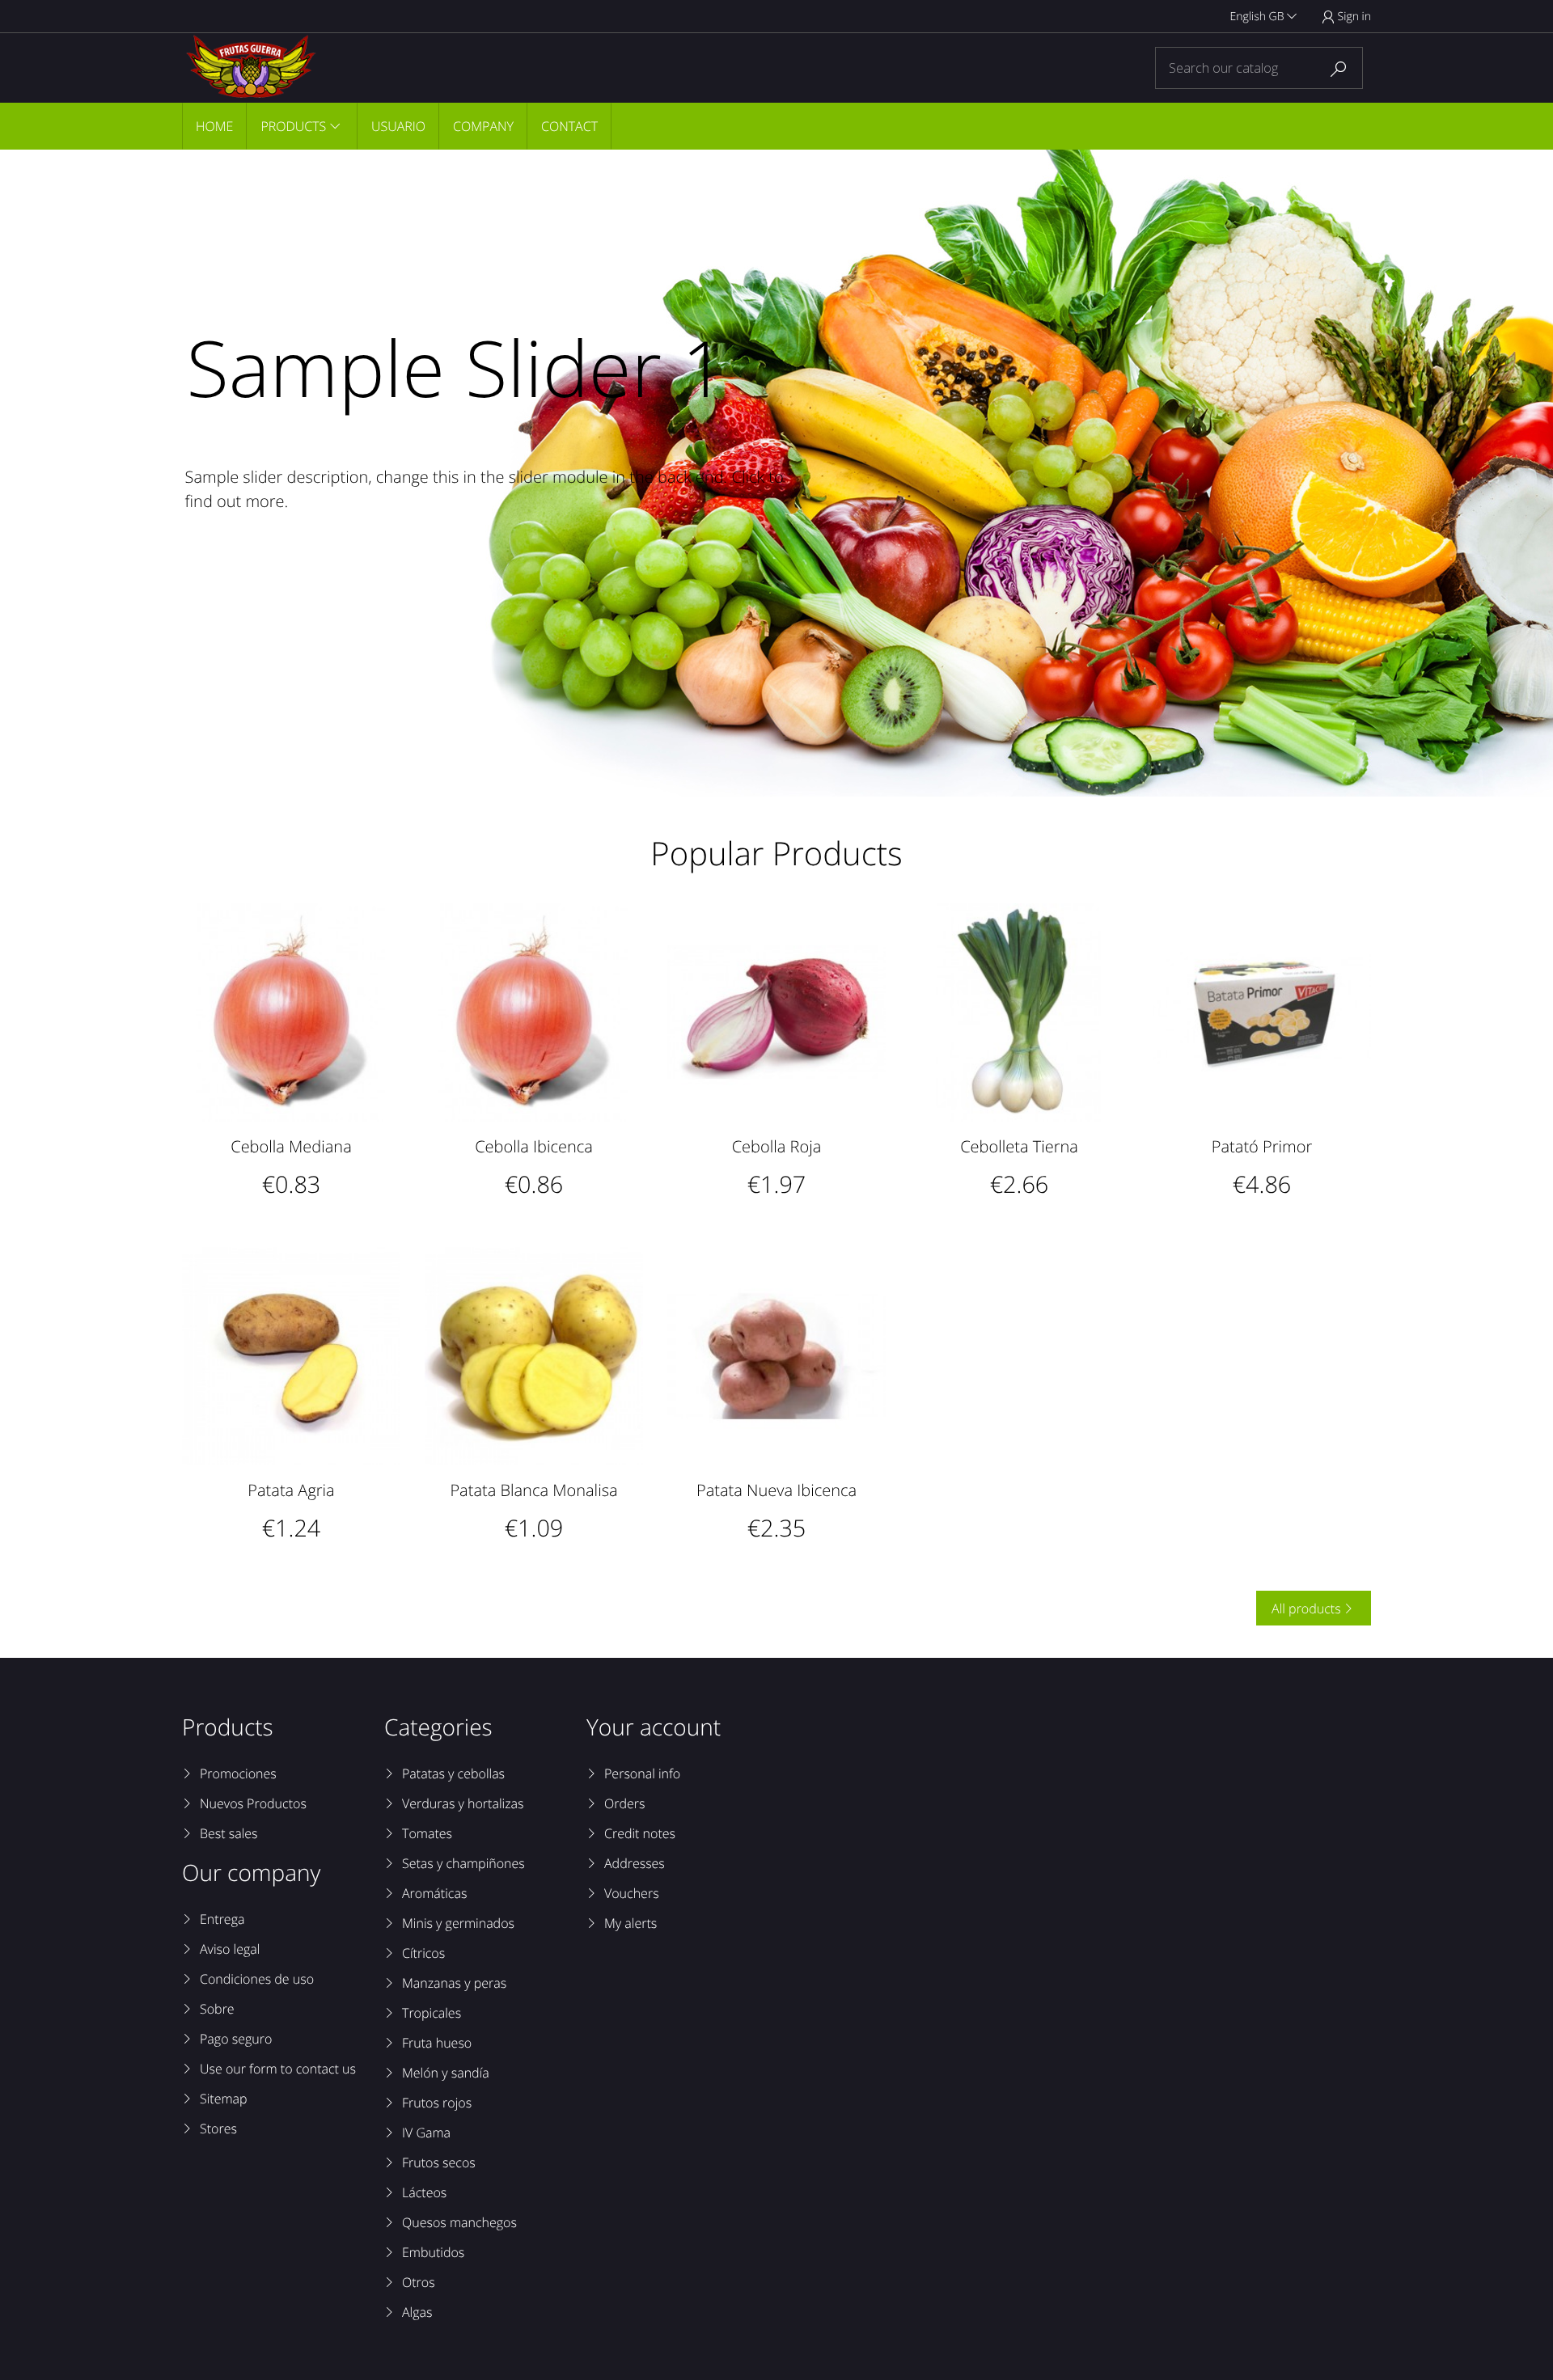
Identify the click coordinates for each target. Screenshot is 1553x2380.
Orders (624, 1803)
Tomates (427, 1833)
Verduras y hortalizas (463, 1803)
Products (293, 126)
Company (483, 126)
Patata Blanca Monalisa (533, 1490)
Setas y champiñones (463, 1863)
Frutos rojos (437, 2103)
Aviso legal (230, 1949)
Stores (218, 2128)
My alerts (631, 1923)
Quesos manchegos (459, 2222)
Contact (569, 126)
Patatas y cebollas (453, 1773)
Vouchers (632, 1893)
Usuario (398, 126)
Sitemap (224, 2099)
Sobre (217, 2009)
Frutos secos (439, 2162)
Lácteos (424, 2192)
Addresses (635, 1863)
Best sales (229, 1833)
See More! (262, 576)
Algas (417, 2312)
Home (214, 126)
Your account (654, 1727)
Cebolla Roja (777, 1146)
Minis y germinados (458, 1923)
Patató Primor (1262, 1146)
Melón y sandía (446, 2073)
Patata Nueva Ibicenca (776, 1490)
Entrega (222, 1919)
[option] (776, 473)
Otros (419, 2282)
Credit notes (640, 1833)
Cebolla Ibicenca (534, 1146)
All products (1312, 1609)
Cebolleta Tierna (1019, 1146)
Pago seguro (236, 2039)
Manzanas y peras (454, 1983)
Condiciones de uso (257, 1979)
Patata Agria (291, 1490)
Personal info (642, 1773)
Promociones (238, 1773)
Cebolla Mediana (291, 1146)
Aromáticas (434, 1893)
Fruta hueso (437, 2043)
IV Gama (426, 2133)
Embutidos (433, 2252)
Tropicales (432, 2013)
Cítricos (423, 1953)
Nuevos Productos (253, 1803)
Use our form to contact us (278, 2069)
